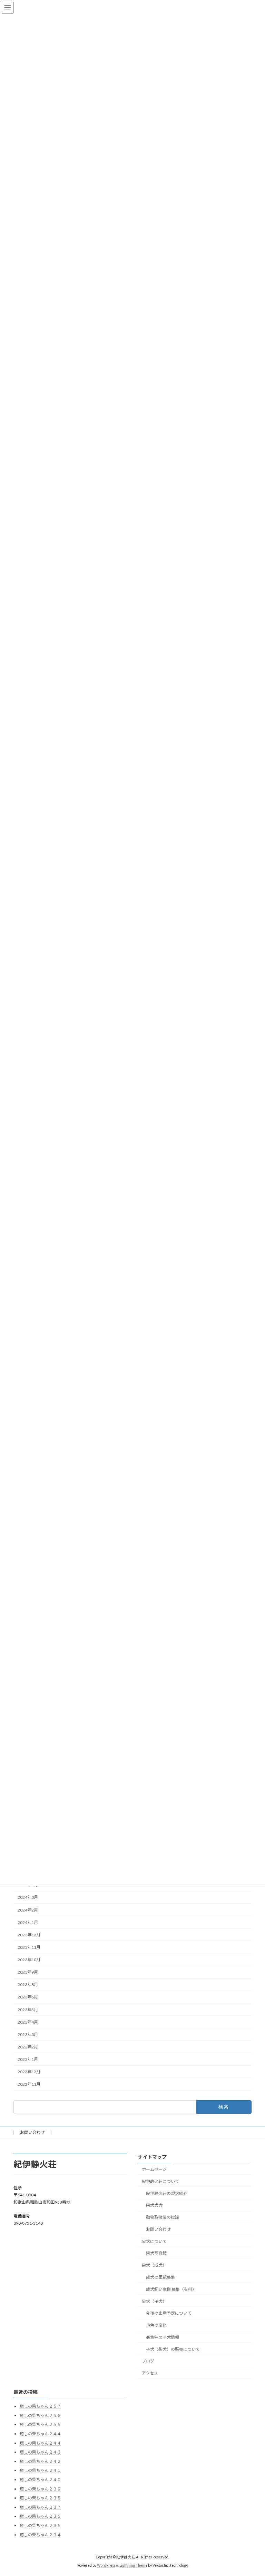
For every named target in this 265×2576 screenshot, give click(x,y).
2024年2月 (28, 1910)
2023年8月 (28, 1984)
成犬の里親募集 (160, 2277)
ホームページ (154, 2169)
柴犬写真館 (156, 2253)
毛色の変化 (156, 2325)
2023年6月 (28, 1997)
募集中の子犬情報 (163, 2337)
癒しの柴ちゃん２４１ (40, 2470)
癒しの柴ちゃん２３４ (40, 2534)
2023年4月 (28, 2022)
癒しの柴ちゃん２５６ (40, 2415)
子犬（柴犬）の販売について (173, 2349)
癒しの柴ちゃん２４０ (40, 2480)
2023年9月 (28, 1972)
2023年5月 (28, 2009)
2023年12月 (29, 1934)
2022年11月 (29, 2084)
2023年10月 (29, 1960)
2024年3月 (28, 1897)
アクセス (150, 2373)
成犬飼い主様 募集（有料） (171, 2289)
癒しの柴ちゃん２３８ (40, 2498)
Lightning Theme (133, 2565)
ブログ (148, 2361)
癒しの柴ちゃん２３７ (40, 2507)
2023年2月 (28, 2047)
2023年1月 (28, 2059)
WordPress (106, 2565)
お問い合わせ (32, 2132)
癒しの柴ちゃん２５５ (40, 2424)
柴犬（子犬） (154, 2301)
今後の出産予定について (169, 2313)
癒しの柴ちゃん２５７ (40, 2406)
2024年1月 (28, 1922)
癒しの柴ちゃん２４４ (40, 2434)
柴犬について (154, 2241)
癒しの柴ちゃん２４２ (40, 2461)
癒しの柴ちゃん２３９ (40, 2489)
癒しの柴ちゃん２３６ (40, 2516)
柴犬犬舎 (154, 2205)
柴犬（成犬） (154, 2265)
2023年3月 (28, 2034)
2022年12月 (29, 2072)
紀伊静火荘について (160, 2181)
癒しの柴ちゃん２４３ (40, 2452)
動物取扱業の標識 (163, 2217)
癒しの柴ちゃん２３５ (40, 2525)
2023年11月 (29, 1947)
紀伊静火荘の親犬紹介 (167, 2193)
